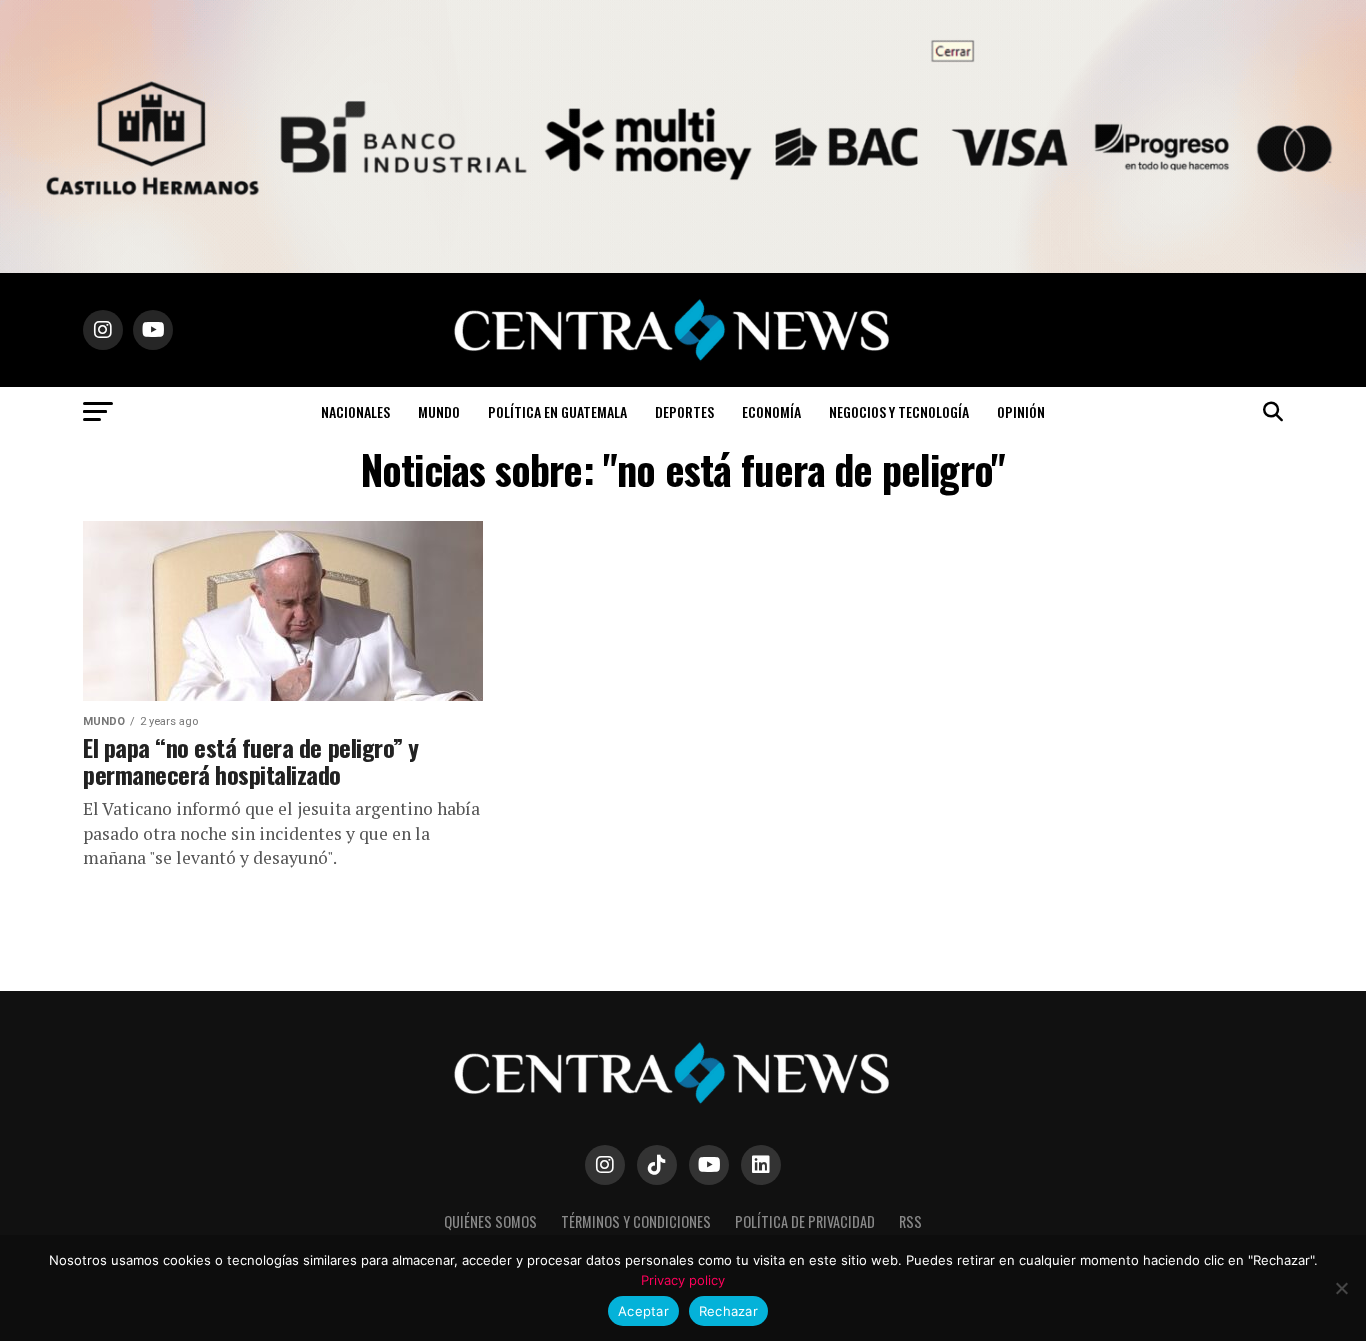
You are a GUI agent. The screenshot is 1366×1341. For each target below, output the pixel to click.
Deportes (684, 411)
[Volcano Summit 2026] (683, 267)
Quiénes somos (490, 1221)
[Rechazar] (1341, 1288)
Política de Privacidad (805, 1221)
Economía (771, 411)
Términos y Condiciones (636, 1221)
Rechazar (728, 1311)
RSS (910, 1221)
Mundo (439, 411)
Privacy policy (683, 1280)
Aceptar (643, 1311)
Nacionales (355, 411)
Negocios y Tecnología (899, 411)
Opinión (1021, 411)
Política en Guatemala (557, 411)
